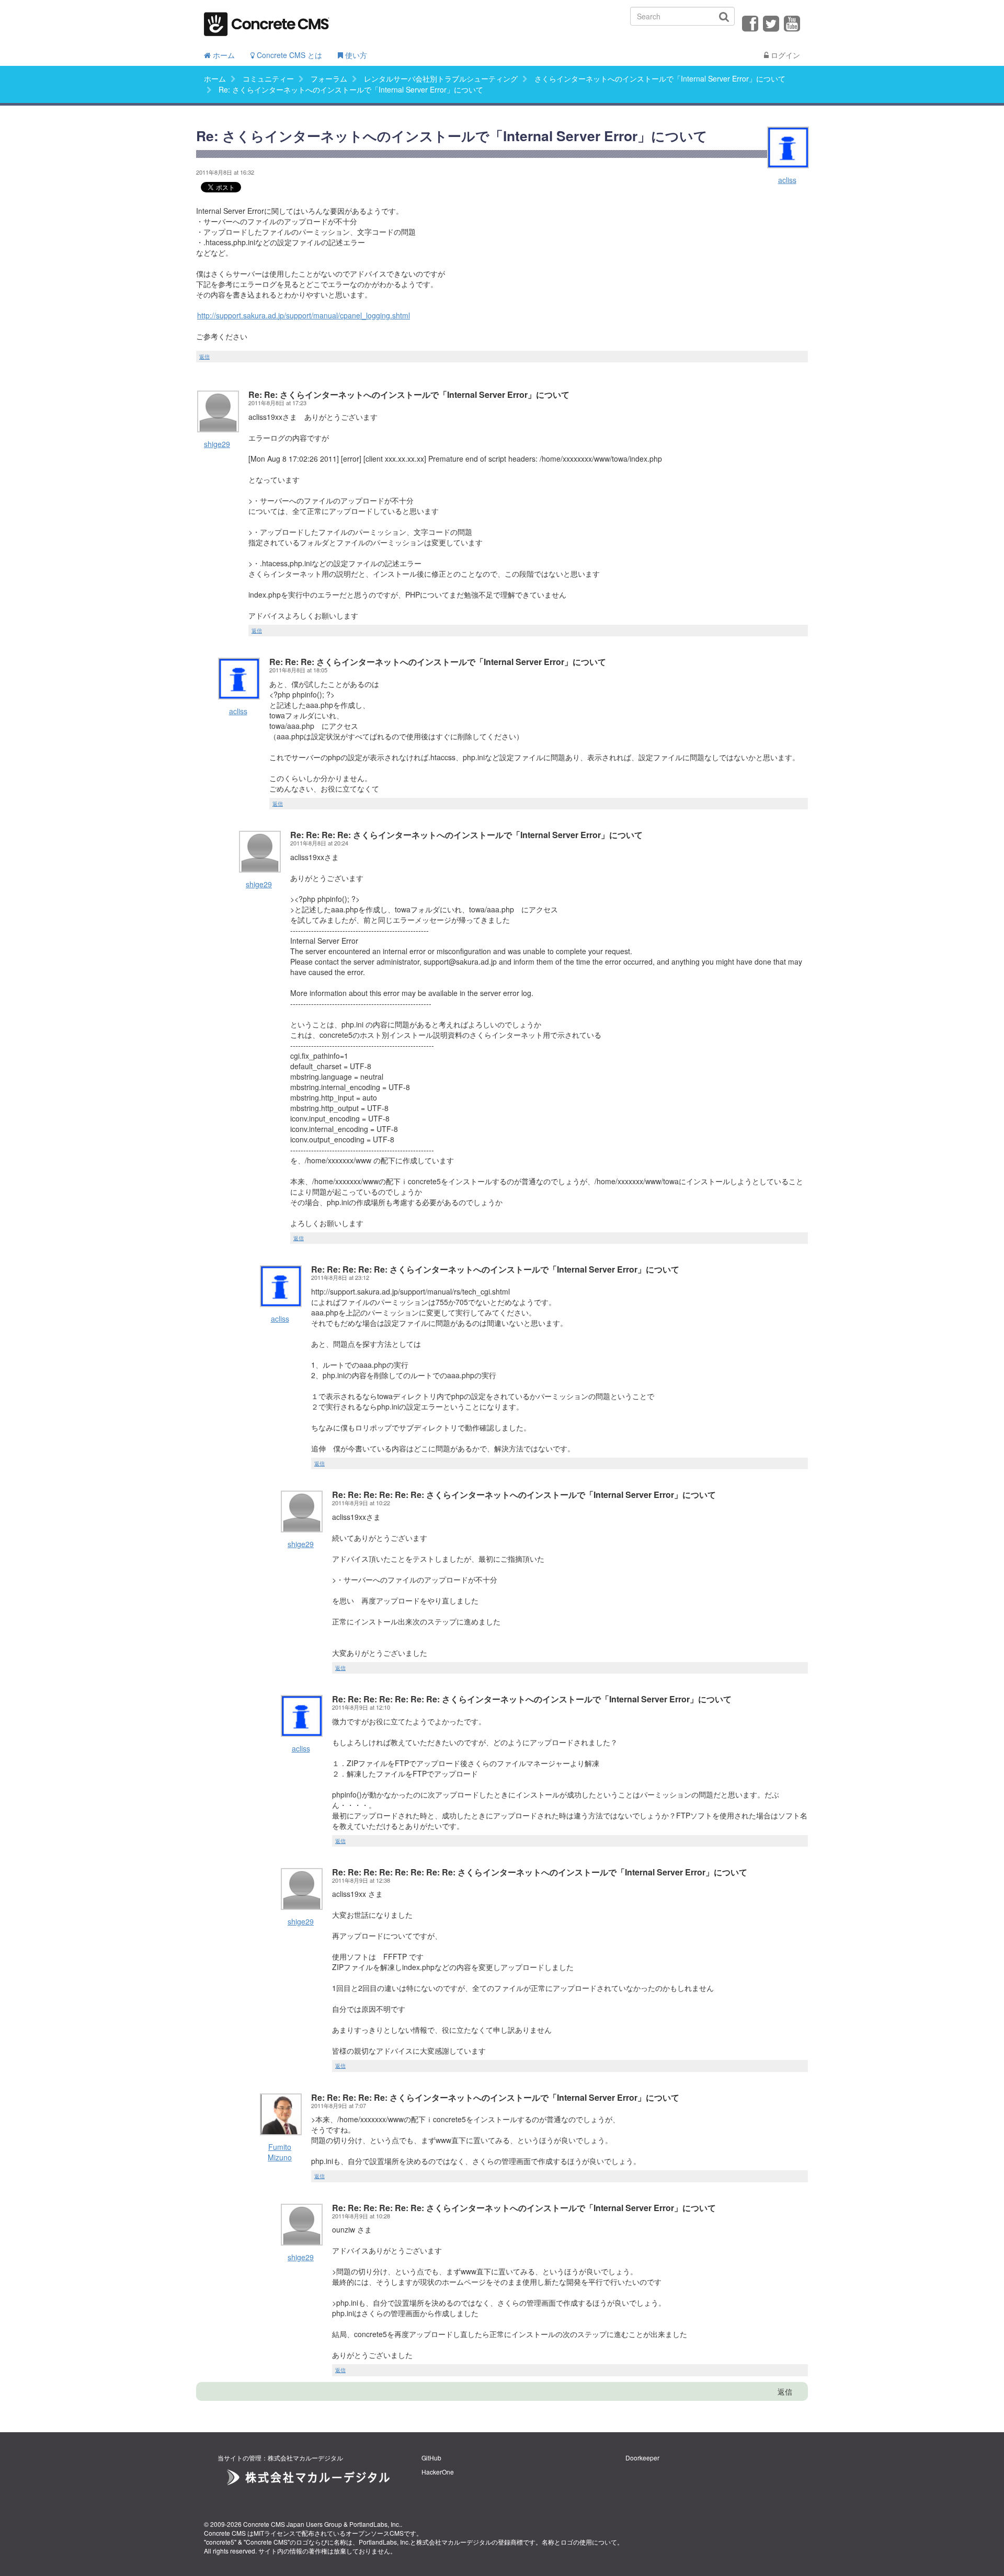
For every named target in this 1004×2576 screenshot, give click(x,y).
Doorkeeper (642, 2458)
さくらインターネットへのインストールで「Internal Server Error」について (660, 78)
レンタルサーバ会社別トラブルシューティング (441, 78)
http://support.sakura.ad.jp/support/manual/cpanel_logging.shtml (304, 315)
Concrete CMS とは (288, 55)
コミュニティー (268, 78)
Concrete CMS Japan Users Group (293, 2524)
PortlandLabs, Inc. (375, 2524)
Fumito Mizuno (280, 2152)
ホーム (223, 55)
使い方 (355, 55)
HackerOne (438, 2472)
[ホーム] (267, 21)
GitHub (431, 2458)
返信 (204, 357)
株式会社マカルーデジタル (454, 2542)
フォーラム (329, 78)
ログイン (784, 55)
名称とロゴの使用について (579, 2542)
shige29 (217, 444)
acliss (787, 180)
